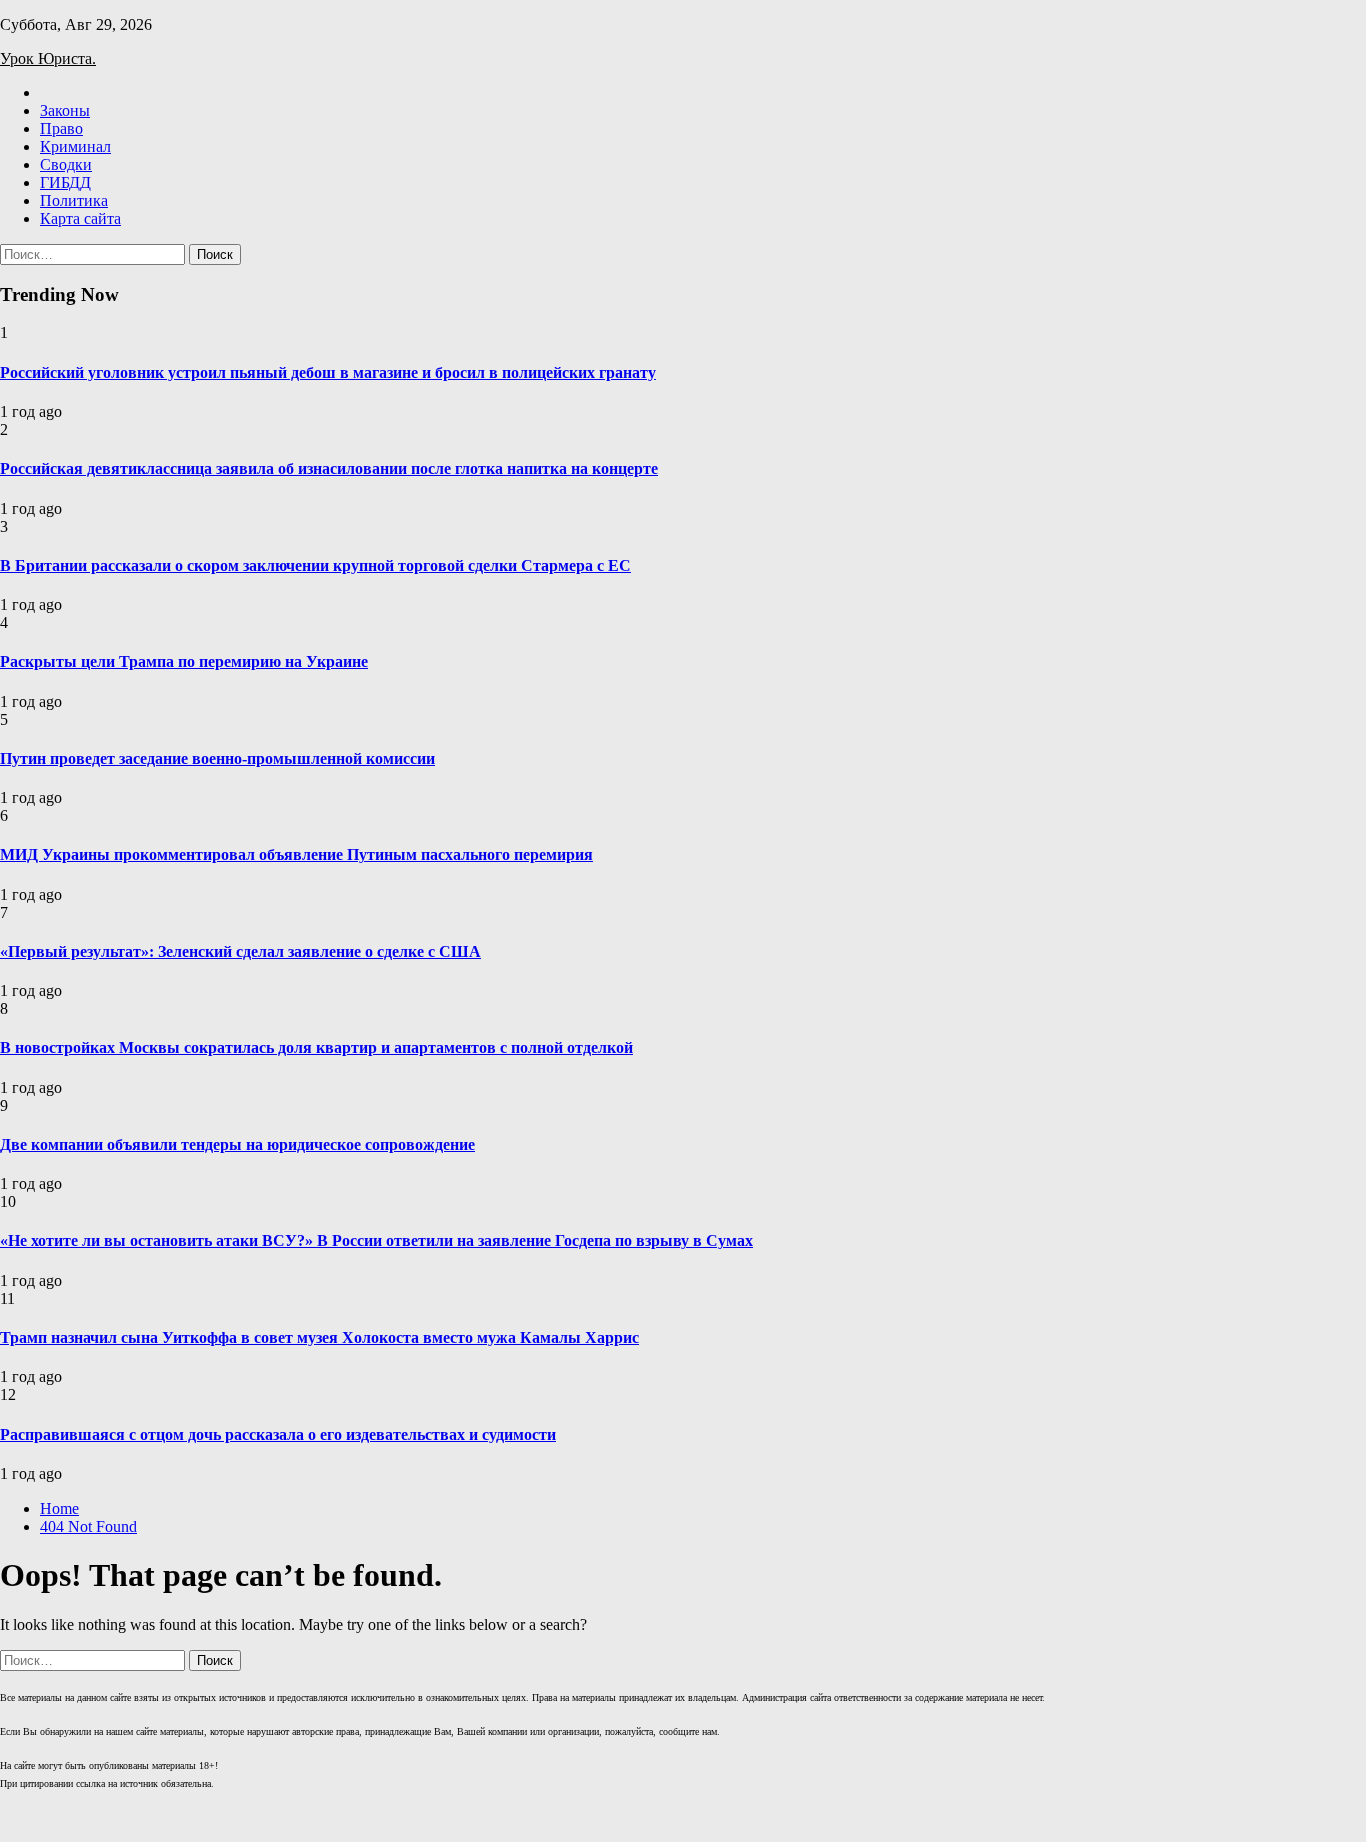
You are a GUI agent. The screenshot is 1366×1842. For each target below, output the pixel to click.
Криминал (75, 146)
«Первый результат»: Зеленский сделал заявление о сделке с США (240, 951)
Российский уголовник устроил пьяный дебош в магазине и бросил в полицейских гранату (328, 372)
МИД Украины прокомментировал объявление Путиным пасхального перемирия (296, 854)
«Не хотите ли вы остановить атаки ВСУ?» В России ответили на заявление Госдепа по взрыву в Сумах (376, 1240)
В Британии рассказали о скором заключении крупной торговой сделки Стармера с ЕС (315, 565)
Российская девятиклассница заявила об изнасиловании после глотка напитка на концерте (329, 468)
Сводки (66, 164)
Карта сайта (80, 218)
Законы (65, 110)
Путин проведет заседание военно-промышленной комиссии (217, 758)
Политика (74, 200)
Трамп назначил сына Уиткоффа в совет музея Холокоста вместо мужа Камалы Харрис (319, 1337)
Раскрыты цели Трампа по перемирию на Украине (184, 661)
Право (61, 128)
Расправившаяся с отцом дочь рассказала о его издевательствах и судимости (278, 1434)
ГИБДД (65, 182)
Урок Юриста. (48, 58)
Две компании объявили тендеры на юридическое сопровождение (237, 1144)
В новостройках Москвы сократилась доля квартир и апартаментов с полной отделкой (316, 1047)
